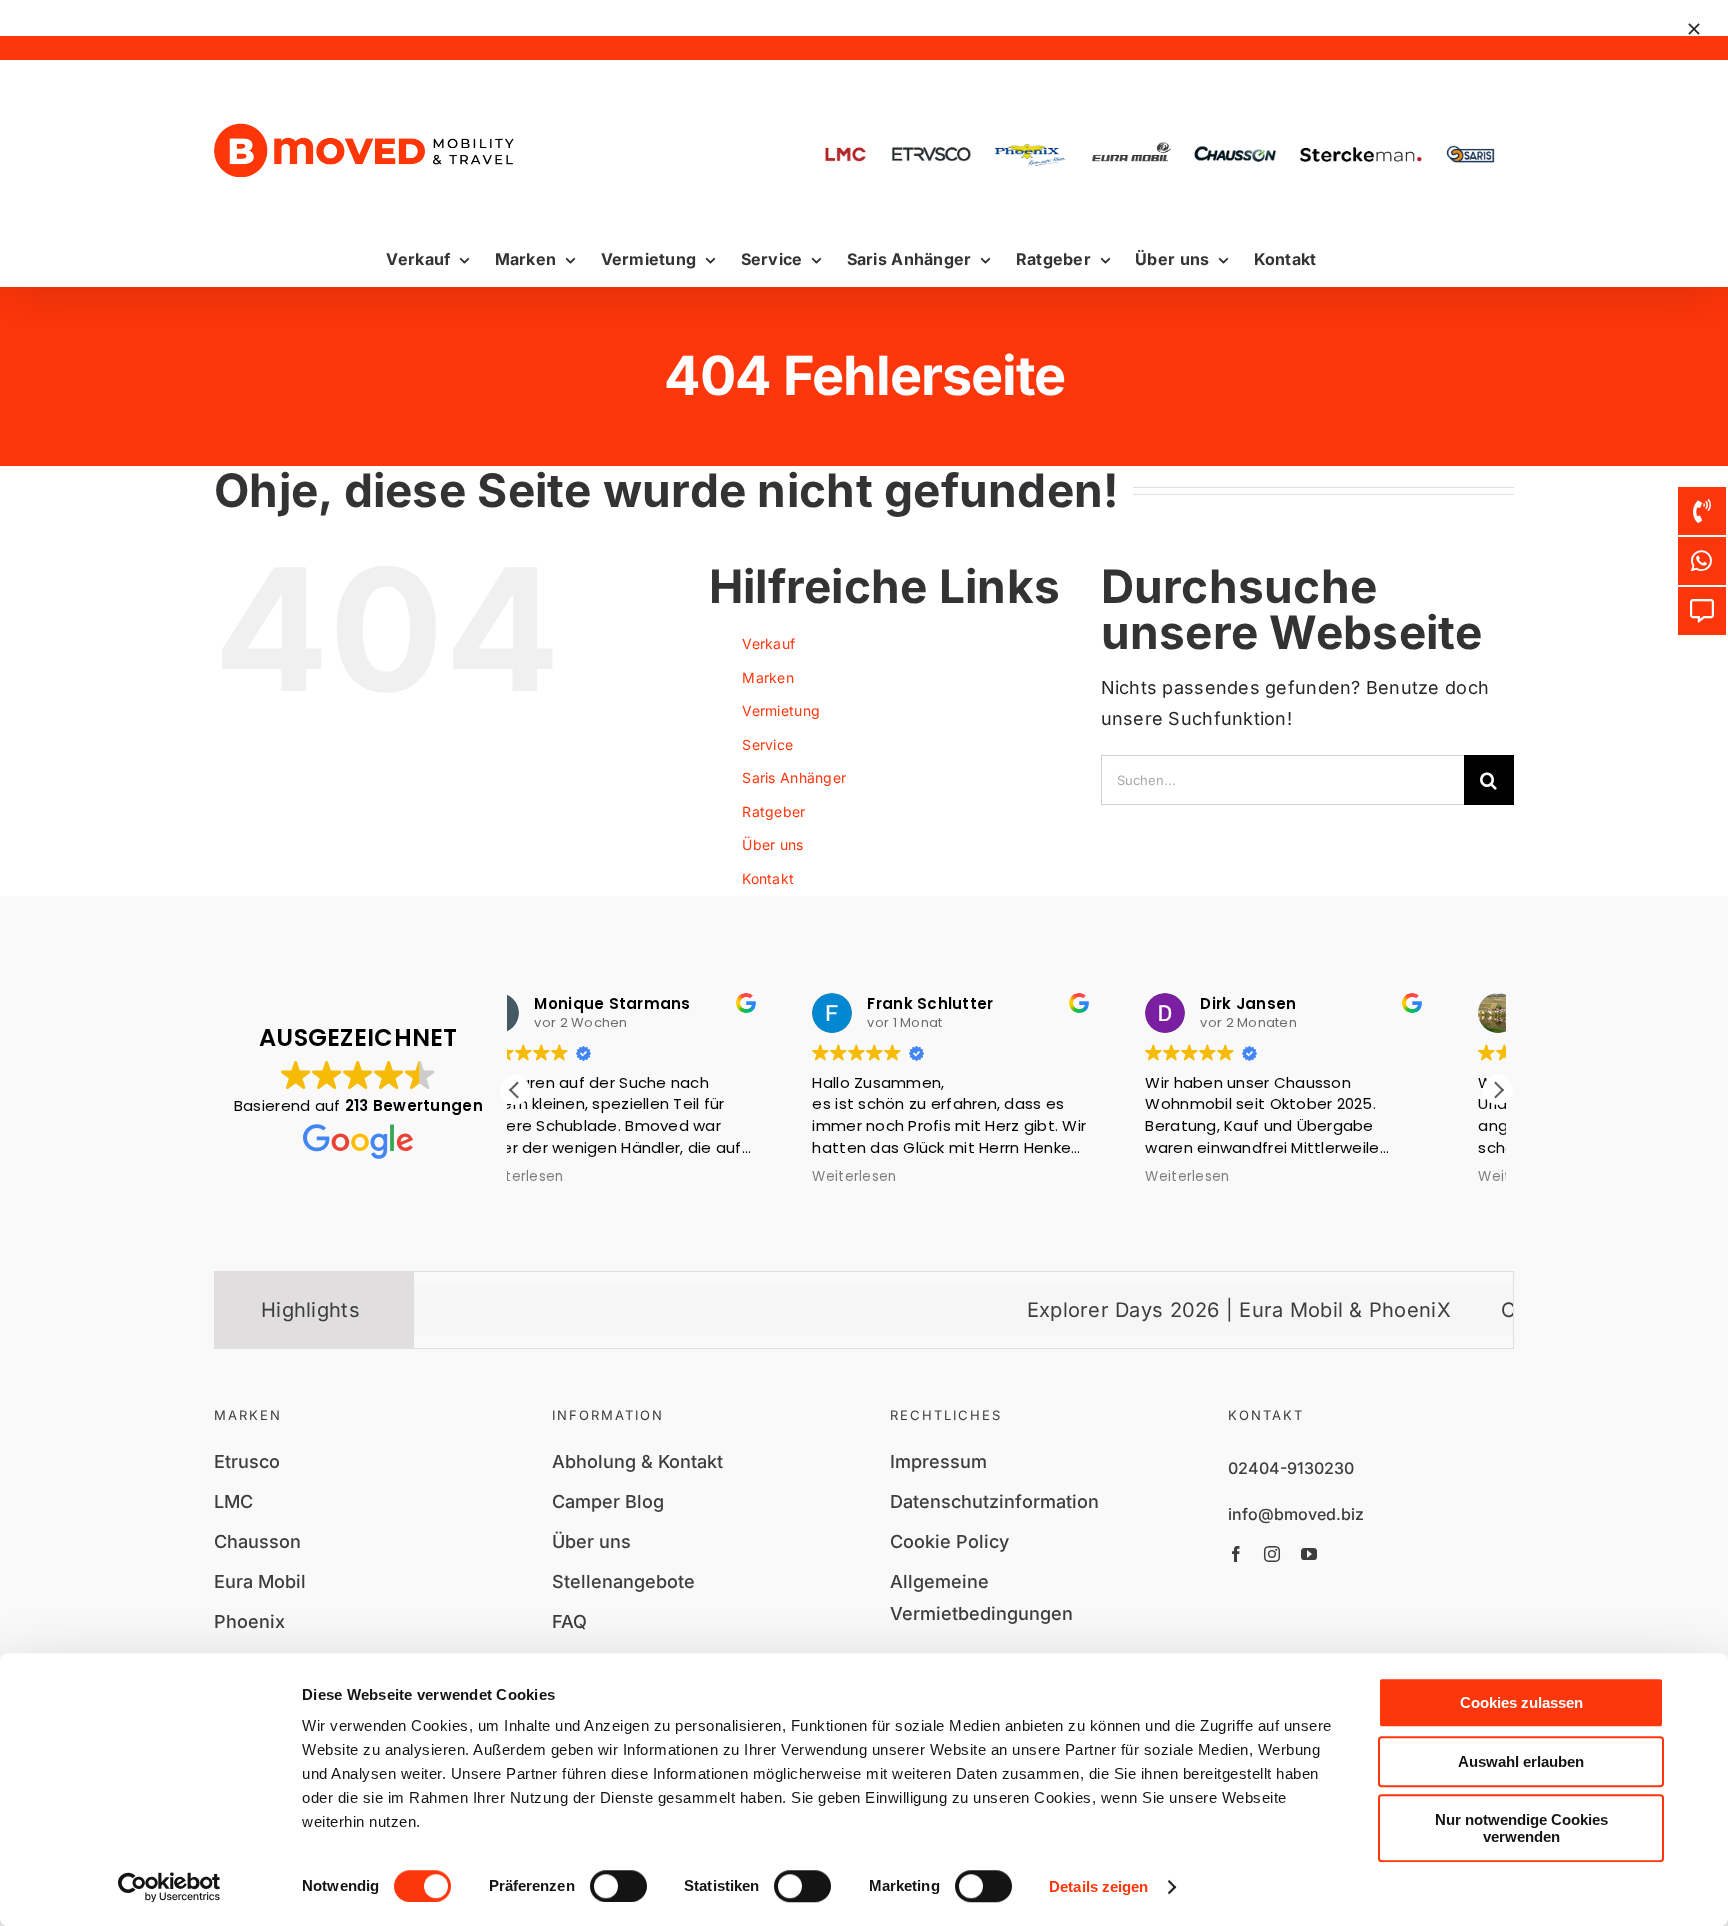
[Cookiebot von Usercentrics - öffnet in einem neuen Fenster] (169, 1887)
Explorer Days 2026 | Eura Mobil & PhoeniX (1155, 1310)
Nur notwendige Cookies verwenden (1521, 1828)
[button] (1498, 1090)
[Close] (1694, 29)
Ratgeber (773, 811)
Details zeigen (1098, 1886)
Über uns (772, 844)
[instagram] (1272, 1554)
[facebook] (1236, 1554)
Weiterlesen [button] (577, 1177)
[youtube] (1309, 1554)
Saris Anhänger (794, 777)
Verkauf (768, 643)
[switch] (618, 1886)
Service (767, 744)
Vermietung (781, 710)
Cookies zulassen (1521, 1702)
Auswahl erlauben (1521, 1761)
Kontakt (768, 878)
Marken (768, 677)
